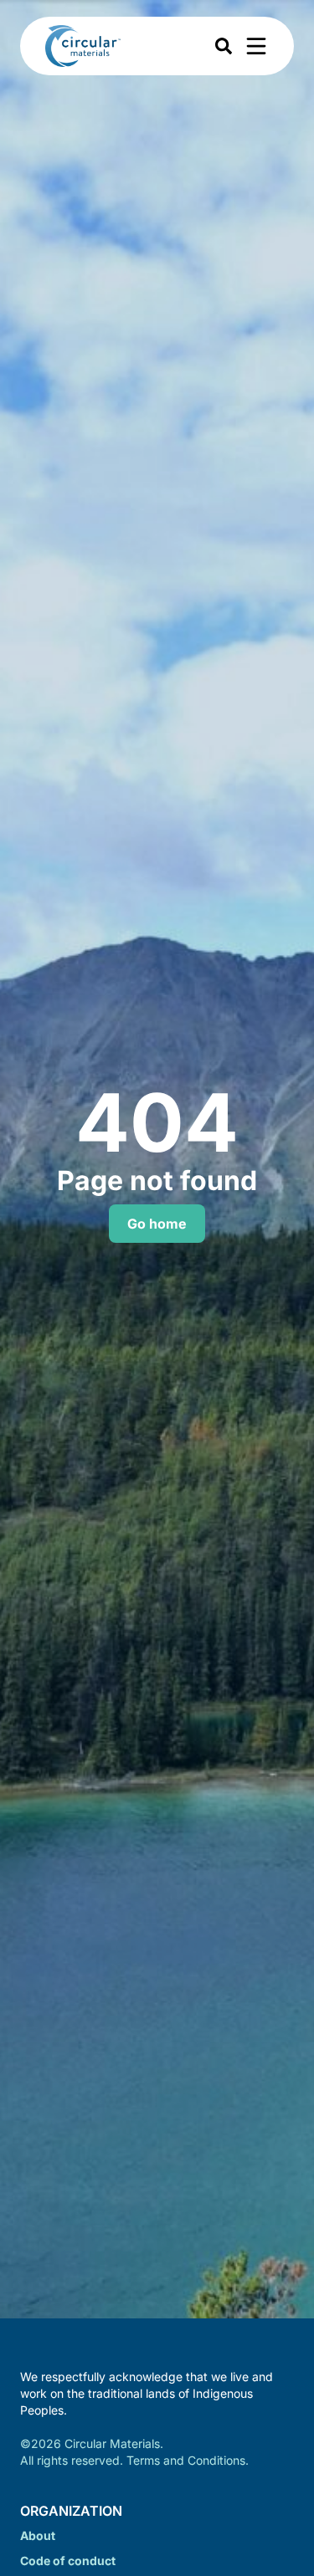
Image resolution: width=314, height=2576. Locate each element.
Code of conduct (68, 2561)
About (38, 2535)
